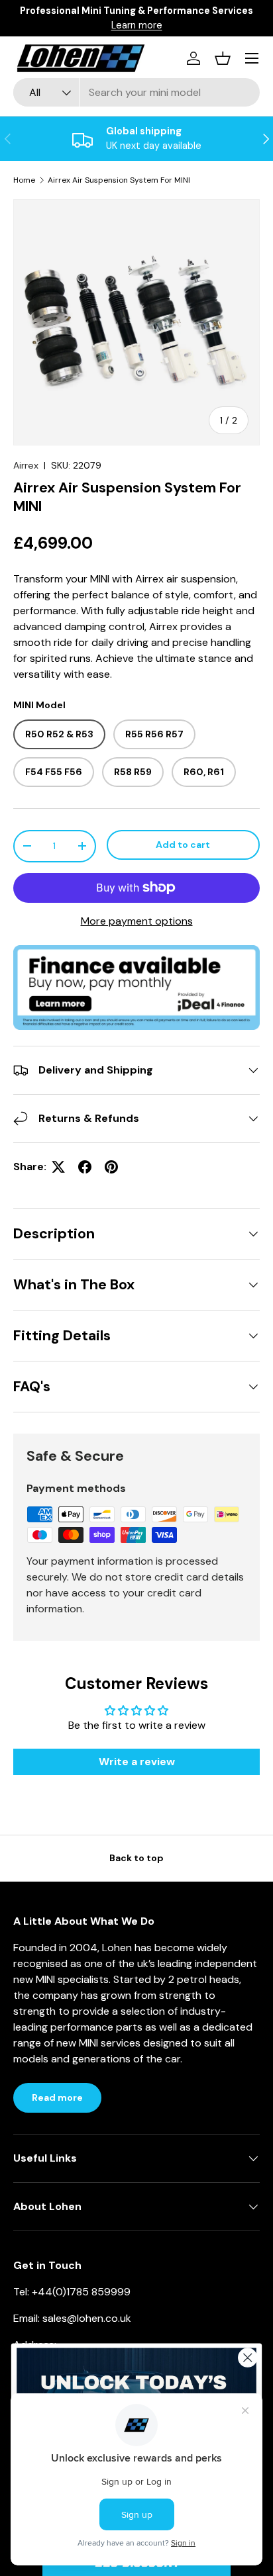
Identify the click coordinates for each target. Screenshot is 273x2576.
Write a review (137, 1762)
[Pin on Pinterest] (111, 1167)
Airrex (26, 465)
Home (24, 180)
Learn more (202, 18)
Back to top (136, 1858)
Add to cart (183, 845)
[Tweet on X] (58, 1167)
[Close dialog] (247, 2357)
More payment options (137, 921)
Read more (57, 2097)
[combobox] (136, 92)
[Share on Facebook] (85, 1167)
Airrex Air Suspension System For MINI (119, 180)
